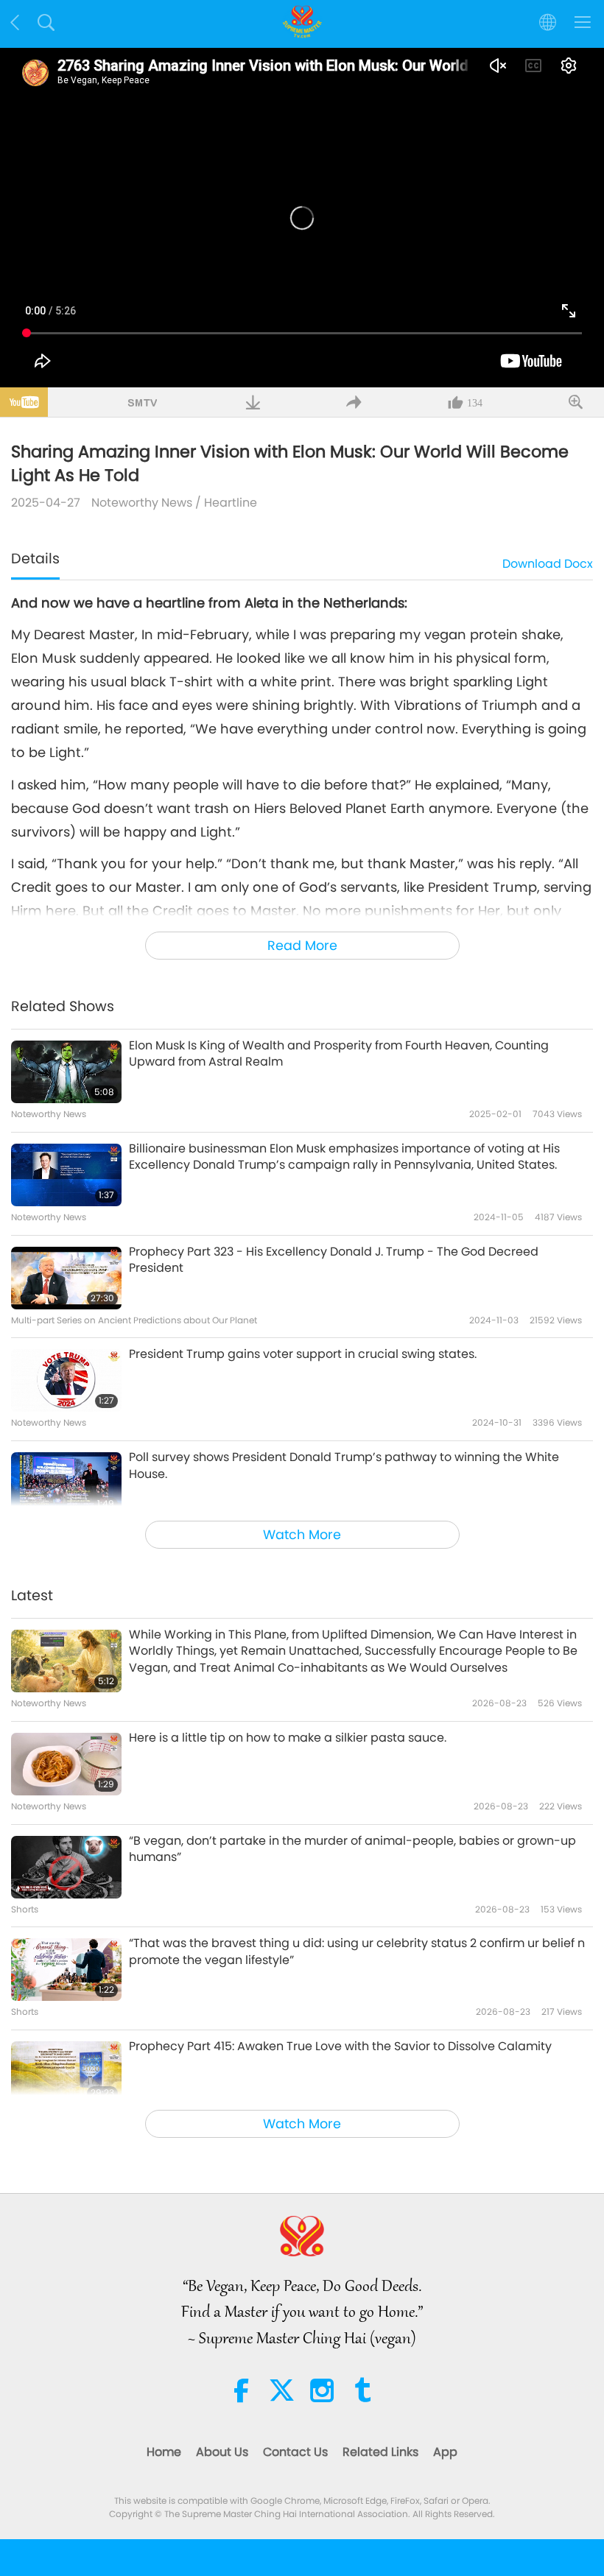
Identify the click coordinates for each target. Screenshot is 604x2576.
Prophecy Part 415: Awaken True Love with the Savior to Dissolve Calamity (340, 2047)
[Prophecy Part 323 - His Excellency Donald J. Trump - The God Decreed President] (66, 1278)
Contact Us (295, 2452)
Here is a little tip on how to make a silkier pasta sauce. (288, 1738)
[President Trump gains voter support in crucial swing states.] (66, 1380)
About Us (222, 2452)
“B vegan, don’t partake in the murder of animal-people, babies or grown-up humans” (352, 1849)
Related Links (380, 2452)
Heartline (231, 503)
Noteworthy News (142, 503)
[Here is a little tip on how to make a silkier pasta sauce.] (66, 1764)
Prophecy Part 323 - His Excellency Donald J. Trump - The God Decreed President (334, 1260)
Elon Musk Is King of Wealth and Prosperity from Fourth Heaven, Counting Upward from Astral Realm (339, 1054)
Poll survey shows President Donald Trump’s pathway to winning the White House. (344, 1465)
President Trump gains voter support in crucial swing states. (303, 1354)
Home (164, 2452)
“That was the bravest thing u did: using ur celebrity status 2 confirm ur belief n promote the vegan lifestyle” (357, 1952)
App (445, 2452)
